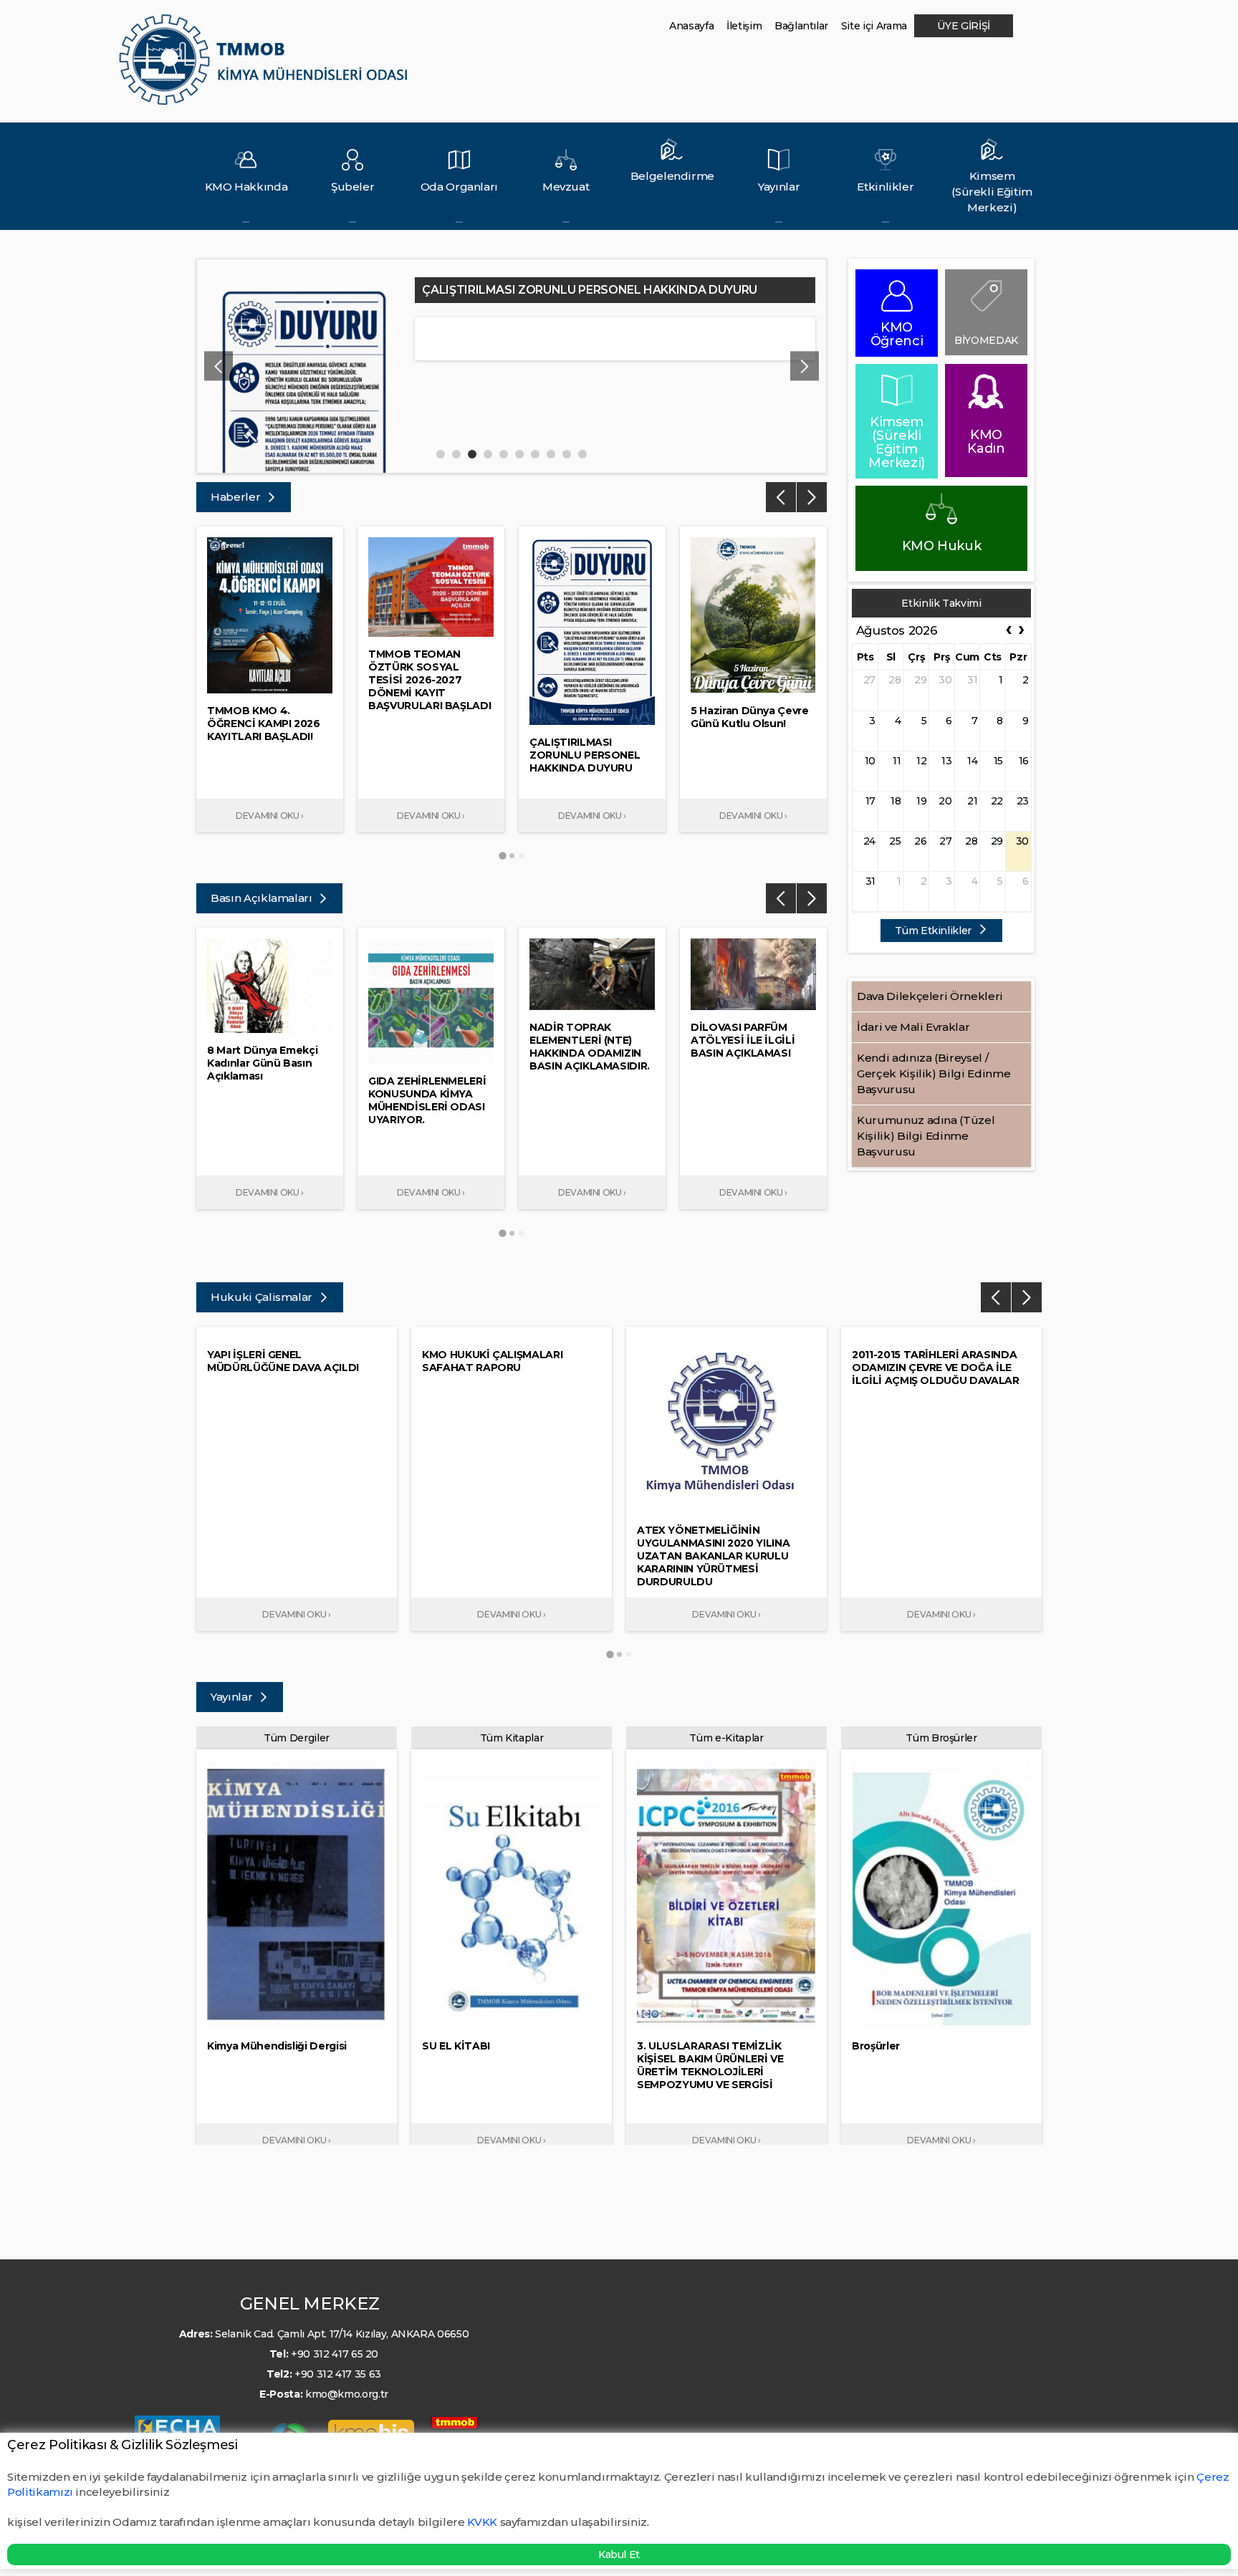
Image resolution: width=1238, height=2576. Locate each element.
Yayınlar (233, 1697)
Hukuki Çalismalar (263, 1297)
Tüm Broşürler (941, 1738)
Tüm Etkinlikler (934, 931)
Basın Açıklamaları (263, 898)
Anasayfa (691, 26)
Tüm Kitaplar (512, 1738)
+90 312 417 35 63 (338, 2374)
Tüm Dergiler (297, 1738)
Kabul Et (619, 2555)
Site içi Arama (874, 26)
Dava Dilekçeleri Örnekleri (930, 996)
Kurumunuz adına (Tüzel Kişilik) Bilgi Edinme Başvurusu (926, 1136)
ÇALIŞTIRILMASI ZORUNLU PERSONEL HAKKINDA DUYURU (590, 290)
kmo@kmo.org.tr (347, 2394)
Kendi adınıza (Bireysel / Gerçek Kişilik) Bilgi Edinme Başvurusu (934, 1073)
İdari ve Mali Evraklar (913, 1027)
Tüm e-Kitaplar (726, 1738)
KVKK (482, 2522)
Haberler (237, 497)
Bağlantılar (801, 26)
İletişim (744, 26)
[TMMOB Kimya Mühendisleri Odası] (266, 66)
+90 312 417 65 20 (335, 2354)
